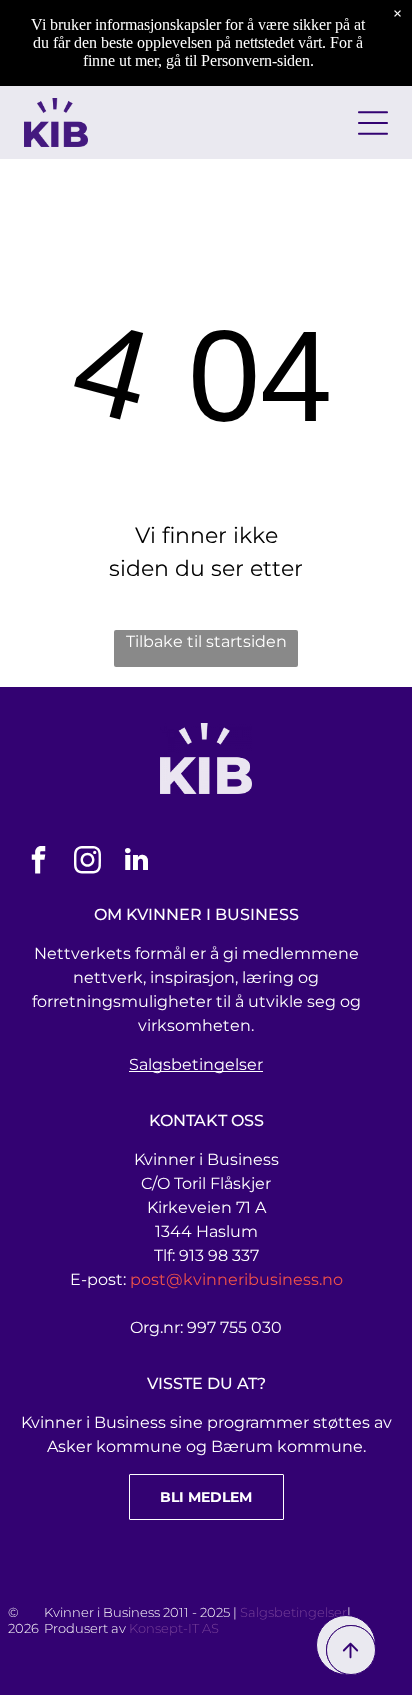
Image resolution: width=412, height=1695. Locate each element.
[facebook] (38, 862)
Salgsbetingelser (196, 1064)
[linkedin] (136, 862)
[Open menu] (373, 123)
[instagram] (87, 862)
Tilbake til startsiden (206, 641)
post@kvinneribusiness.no (236, 1279)
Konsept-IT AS (174, 1628)
